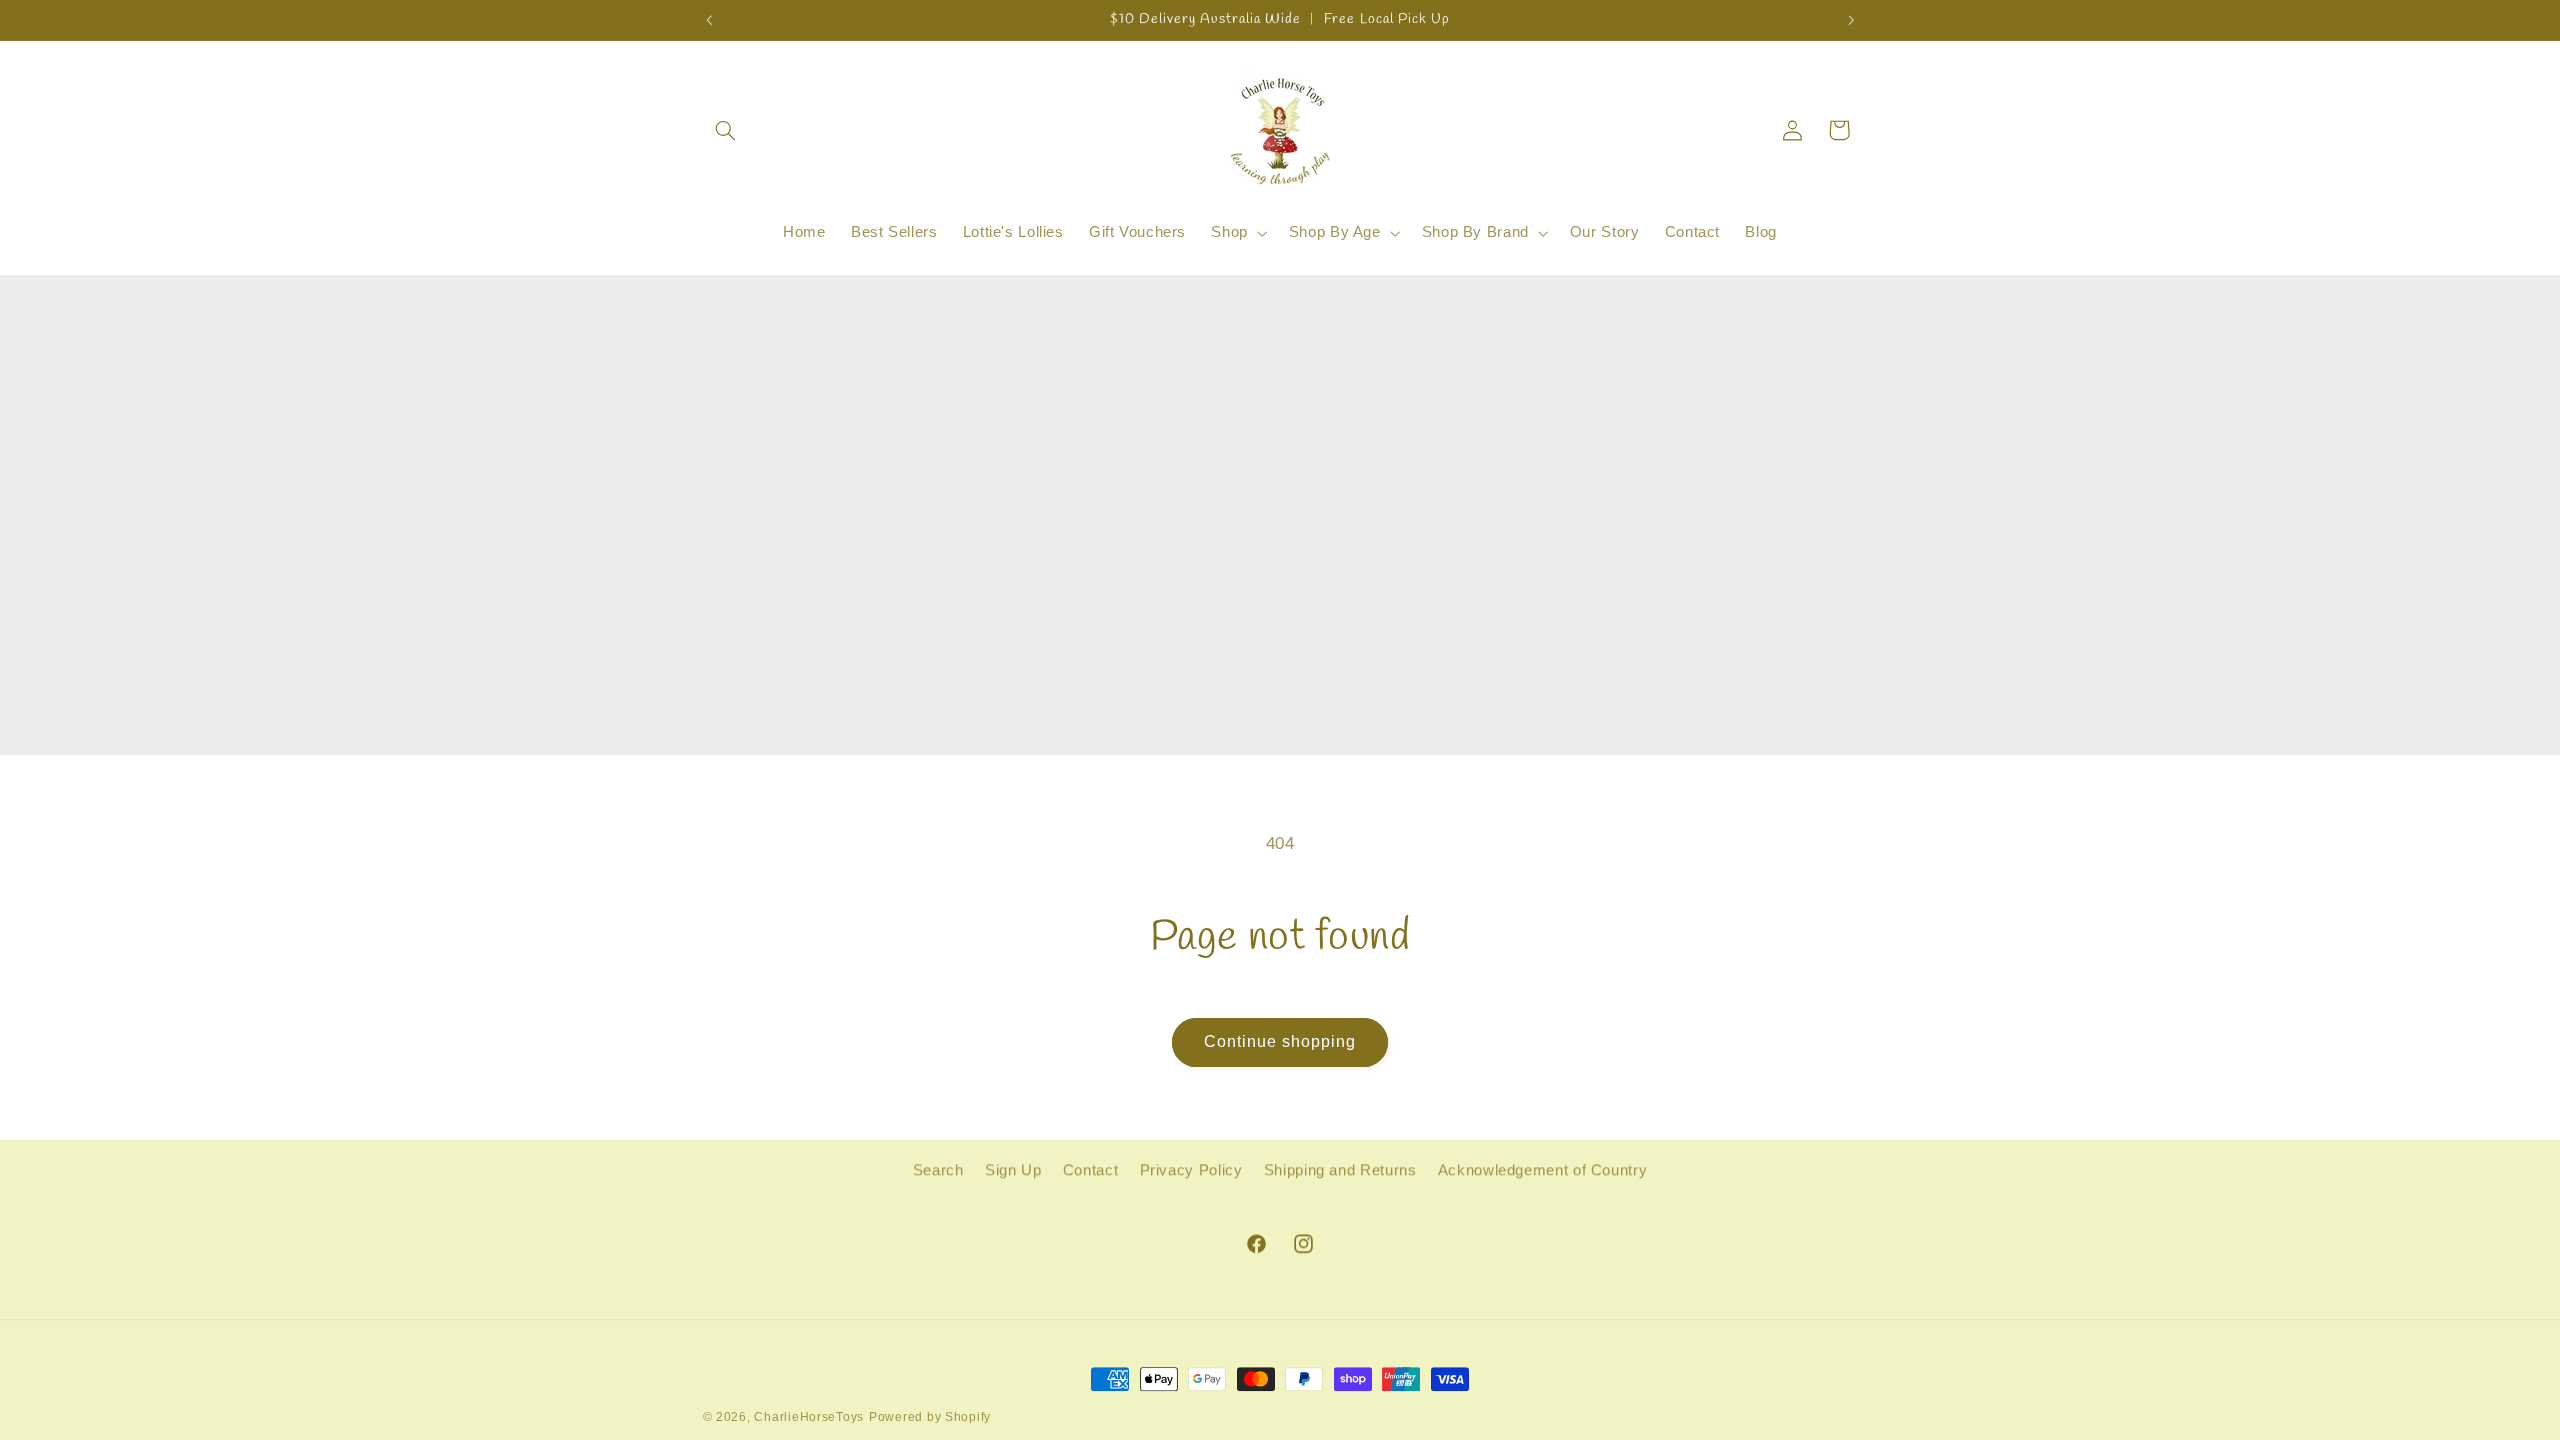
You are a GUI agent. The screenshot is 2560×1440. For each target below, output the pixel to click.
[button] (726, 130)
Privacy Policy (1191, 1170)
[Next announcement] (1851, 20)
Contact (1090, 1170)
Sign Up (1013, 1170)
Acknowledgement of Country (1542, 1170)
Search (938, 1170)
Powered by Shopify (930, 1417)
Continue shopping (1280, 1041)
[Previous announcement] (709, 20)
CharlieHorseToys (809, 1417)
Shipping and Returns (1340, 1170)
